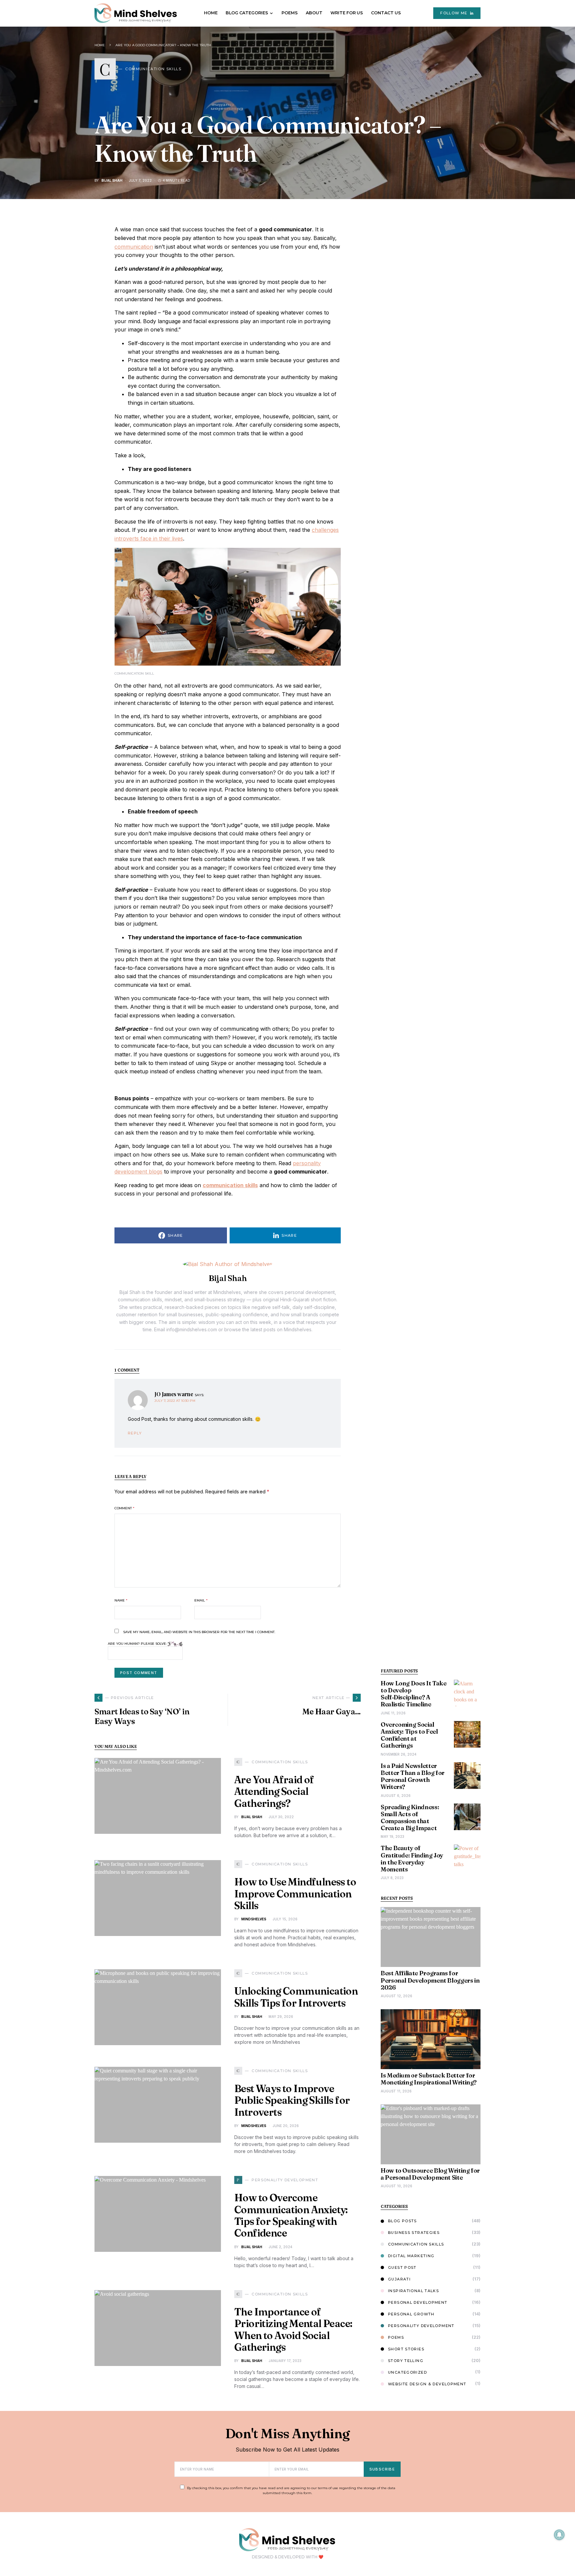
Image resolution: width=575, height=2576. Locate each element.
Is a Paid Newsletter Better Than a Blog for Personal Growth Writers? (413, 1776)
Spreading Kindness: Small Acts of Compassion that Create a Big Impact (410, 1818)
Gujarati (399, 2279)
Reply (135, 1433)
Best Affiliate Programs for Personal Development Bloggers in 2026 (430, 1980)
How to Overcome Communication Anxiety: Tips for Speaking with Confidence (291, 2215)
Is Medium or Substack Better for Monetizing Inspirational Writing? (429, 2079)
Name (121, 1600)
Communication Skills (416, 2244)
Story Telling (406, 2361)
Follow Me (454, 13)
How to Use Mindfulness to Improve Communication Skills (295, 1894)
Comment (124, 1508)
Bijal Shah (112, 180)
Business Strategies (414, 2233)
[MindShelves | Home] (287, 2539)
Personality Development (421, 2326)
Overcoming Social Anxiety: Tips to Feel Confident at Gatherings (409, 1735)
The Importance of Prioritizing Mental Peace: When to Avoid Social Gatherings (293, 2330)
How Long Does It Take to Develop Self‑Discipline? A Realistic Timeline (413, 1694)
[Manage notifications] (559, 2535)
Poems (396, 2337)
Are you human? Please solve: (138, 1644)
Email (201, 1600)
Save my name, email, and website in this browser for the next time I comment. (199, 1632)
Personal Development (418, 2302)
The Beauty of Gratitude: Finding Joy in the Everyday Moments (412, 1859)
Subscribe (382, 2469)
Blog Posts (402, 2221)
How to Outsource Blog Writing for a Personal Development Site (430, 2174)
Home (100, 45)
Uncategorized (407, 2372)
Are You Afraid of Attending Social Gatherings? (274, 1792)
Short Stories (406, 2349)
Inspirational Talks (413, 2291)
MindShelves (254, 1919)
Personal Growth (411, 2314)
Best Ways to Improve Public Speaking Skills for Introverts (292, 2100)
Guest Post (402, 2267)
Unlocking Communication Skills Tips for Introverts (296, 1997)
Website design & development (427, 2384)
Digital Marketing (411, 2256)
